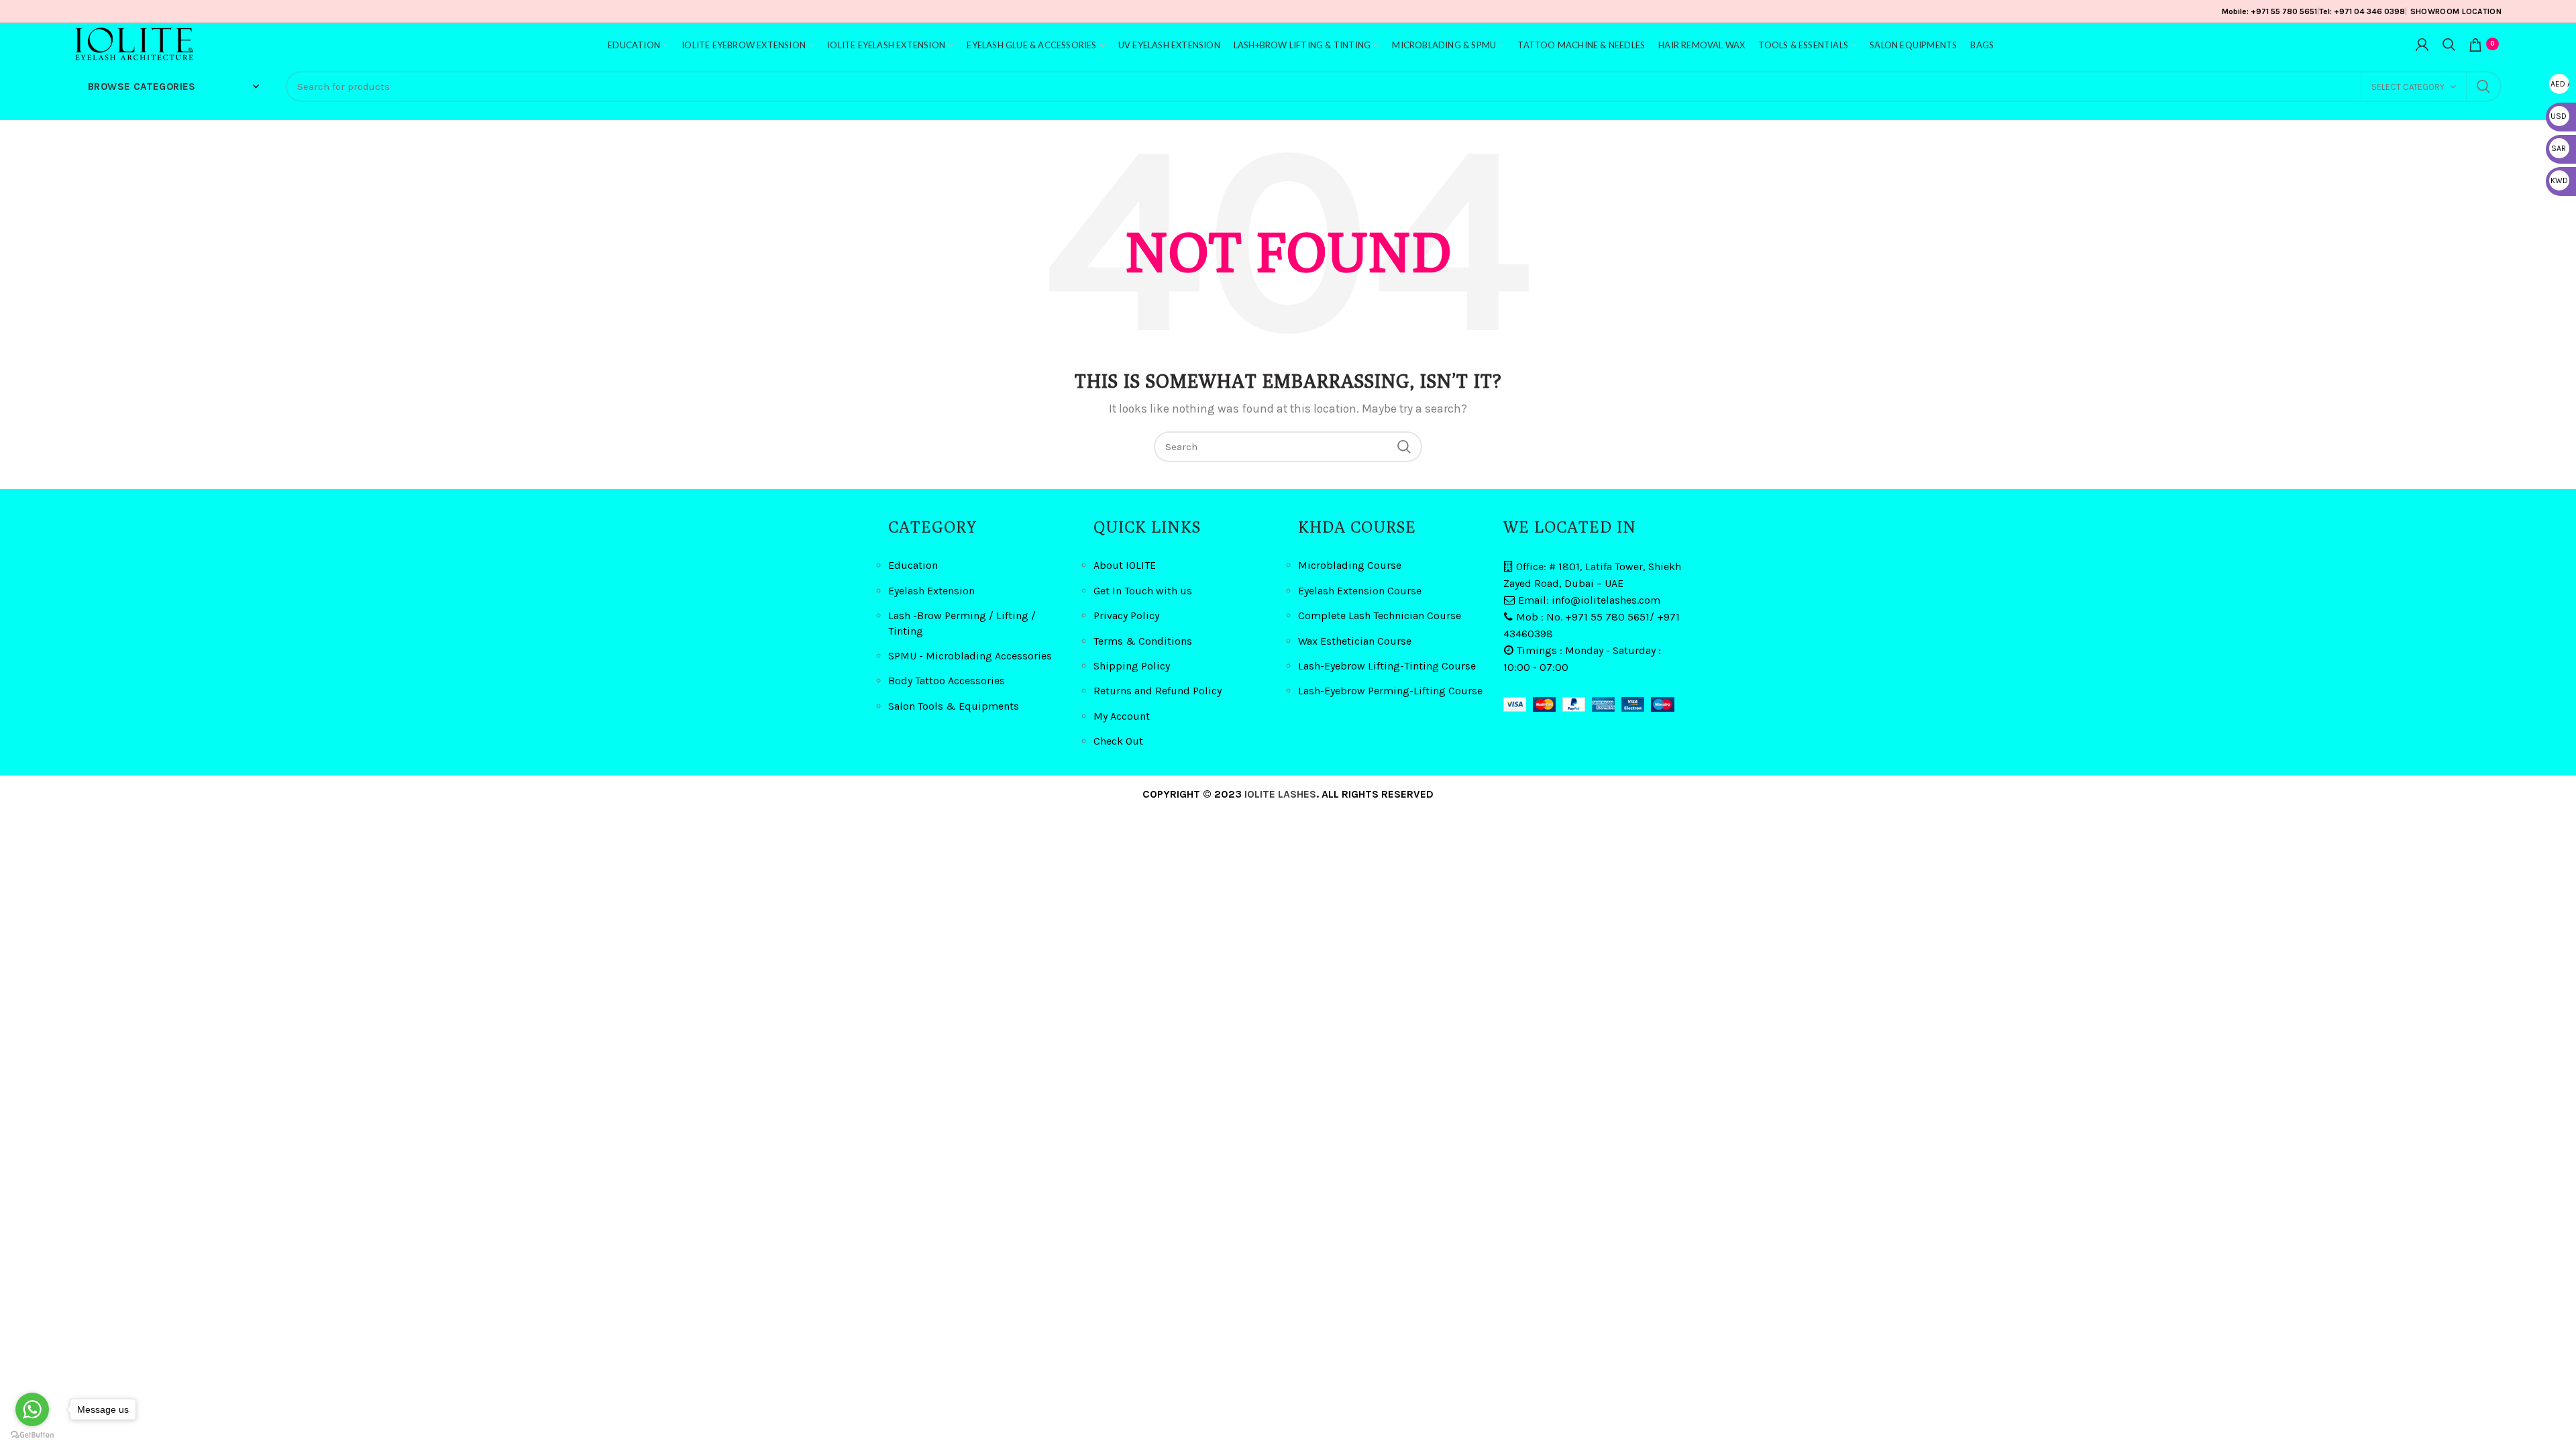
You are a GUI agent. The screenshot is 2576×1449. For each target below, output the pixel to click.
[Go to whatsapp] (32, 1409)
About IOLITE (1125, 565)
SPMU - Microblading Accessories (970, 656)
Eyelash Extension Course (1360, 591)
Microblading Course (1350, 565)
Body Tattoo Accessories (947, 681)
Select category (2408, 87)
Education (913, 565)
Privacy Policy (1126, 615)
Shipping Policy (1132, 666)
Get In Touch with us (1143, 591)
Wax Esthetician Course (1355, 641)
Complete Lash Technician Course (1380, 615)
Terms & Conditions (1143, 641)
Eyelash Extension (931, 591)
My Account (1122, 716)
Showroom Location (2456, 11)
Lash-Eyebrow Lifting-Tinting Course (1387, 666)
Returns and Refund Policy (1158, 691)
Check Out (1118, 741)
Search (2483, 87)
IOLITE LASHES (1280, 794)
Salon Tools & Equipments (954, 706)
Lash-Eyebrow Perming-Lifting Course (1390, 691)
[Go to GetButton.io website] (32, 1435)
